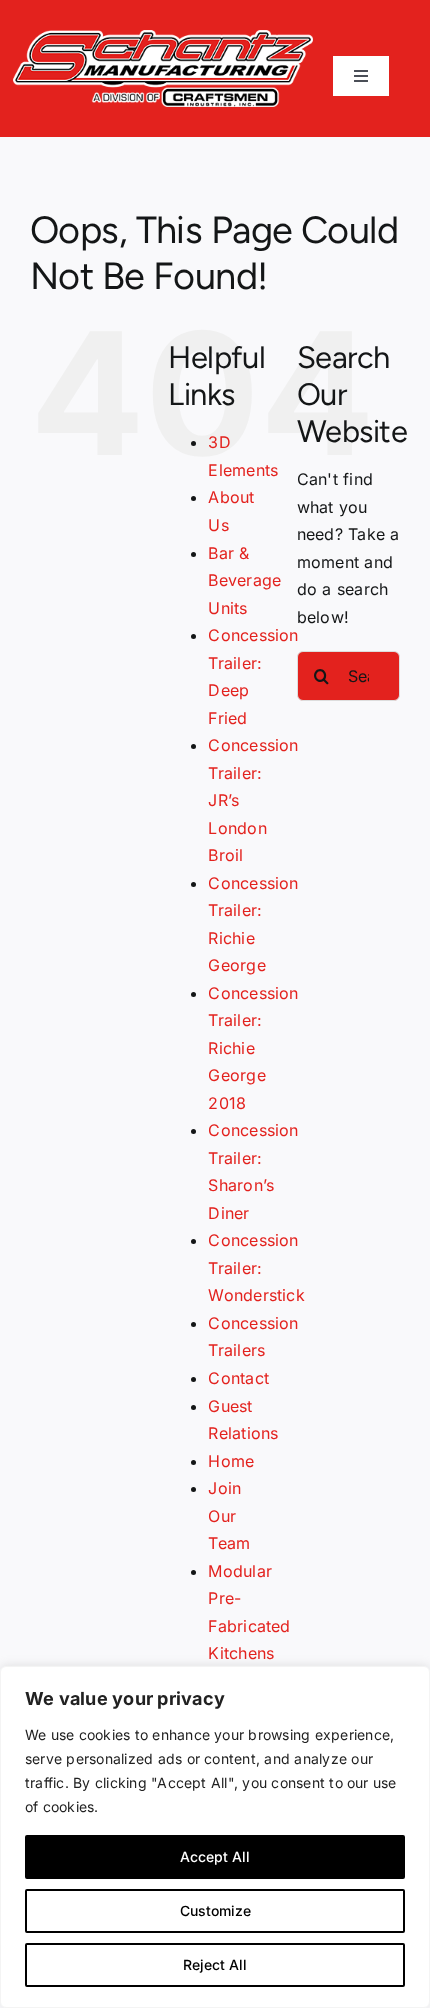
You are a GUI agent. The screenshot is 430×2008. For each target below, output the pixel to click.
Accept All (215, 1856)
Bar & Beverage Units (244, 580)
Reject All (215, 1964)
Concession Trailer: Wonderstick (256, 1267)
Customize (215, 1910)
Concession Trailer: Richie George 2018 (253, 1048)
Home (231, 1461)
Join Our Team (229, 1515)
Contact (238, 1378)
